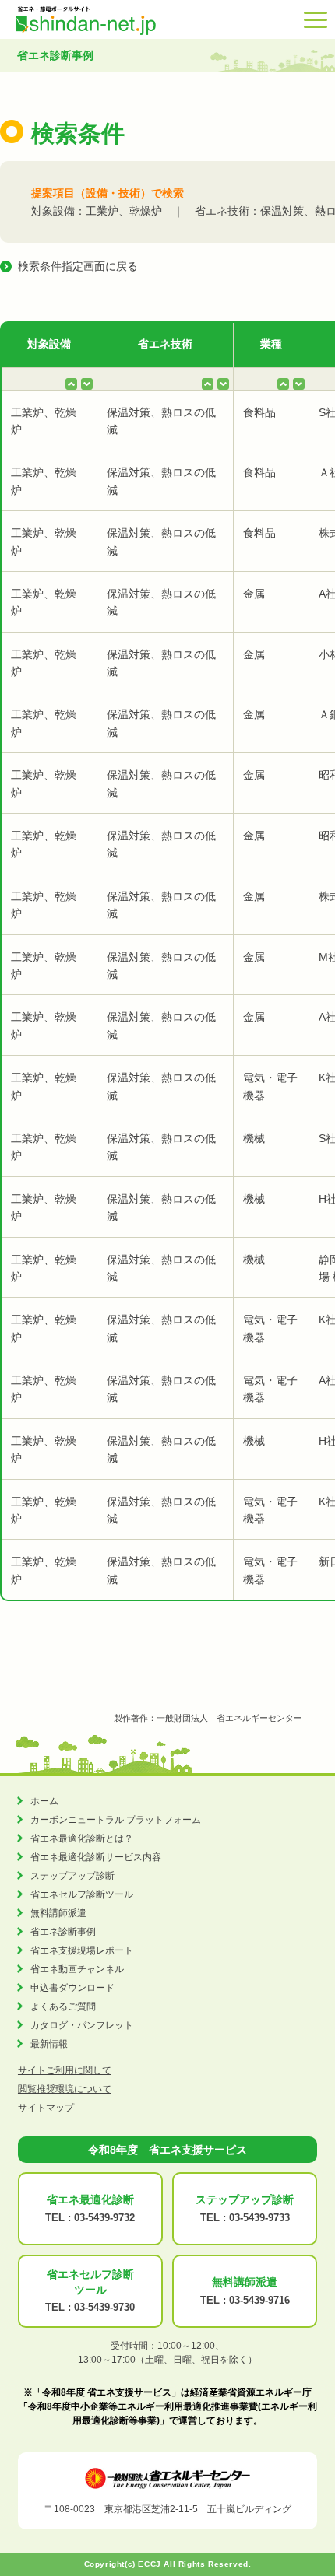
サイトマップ (46, 2108)
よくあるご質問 (63, 2006)
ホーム (44, 1801)
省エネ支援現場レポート (82, 1950)
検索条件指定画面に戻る (78, 266)
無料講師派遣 (58, 1913)
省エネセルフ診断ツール (82, 1894)
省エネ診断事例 (63, 1932)
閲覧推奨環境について (65, 2089)
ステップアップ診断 (72, 1876)
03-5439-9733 (259, 2218)
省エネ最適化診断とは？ (82, 1838)
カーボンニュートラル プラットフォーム (116, 1820)
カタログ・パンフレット (82, 2025)
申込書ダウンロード (72, 1988)
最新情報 (49, 2044)
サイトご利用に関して (65, 2070)
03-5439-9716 (259, 2300)
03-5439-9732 (104, 2218)
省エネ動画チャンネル (77, 1969)
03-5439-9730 (104, 2307)
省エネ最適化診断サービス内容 (96, 1857)
